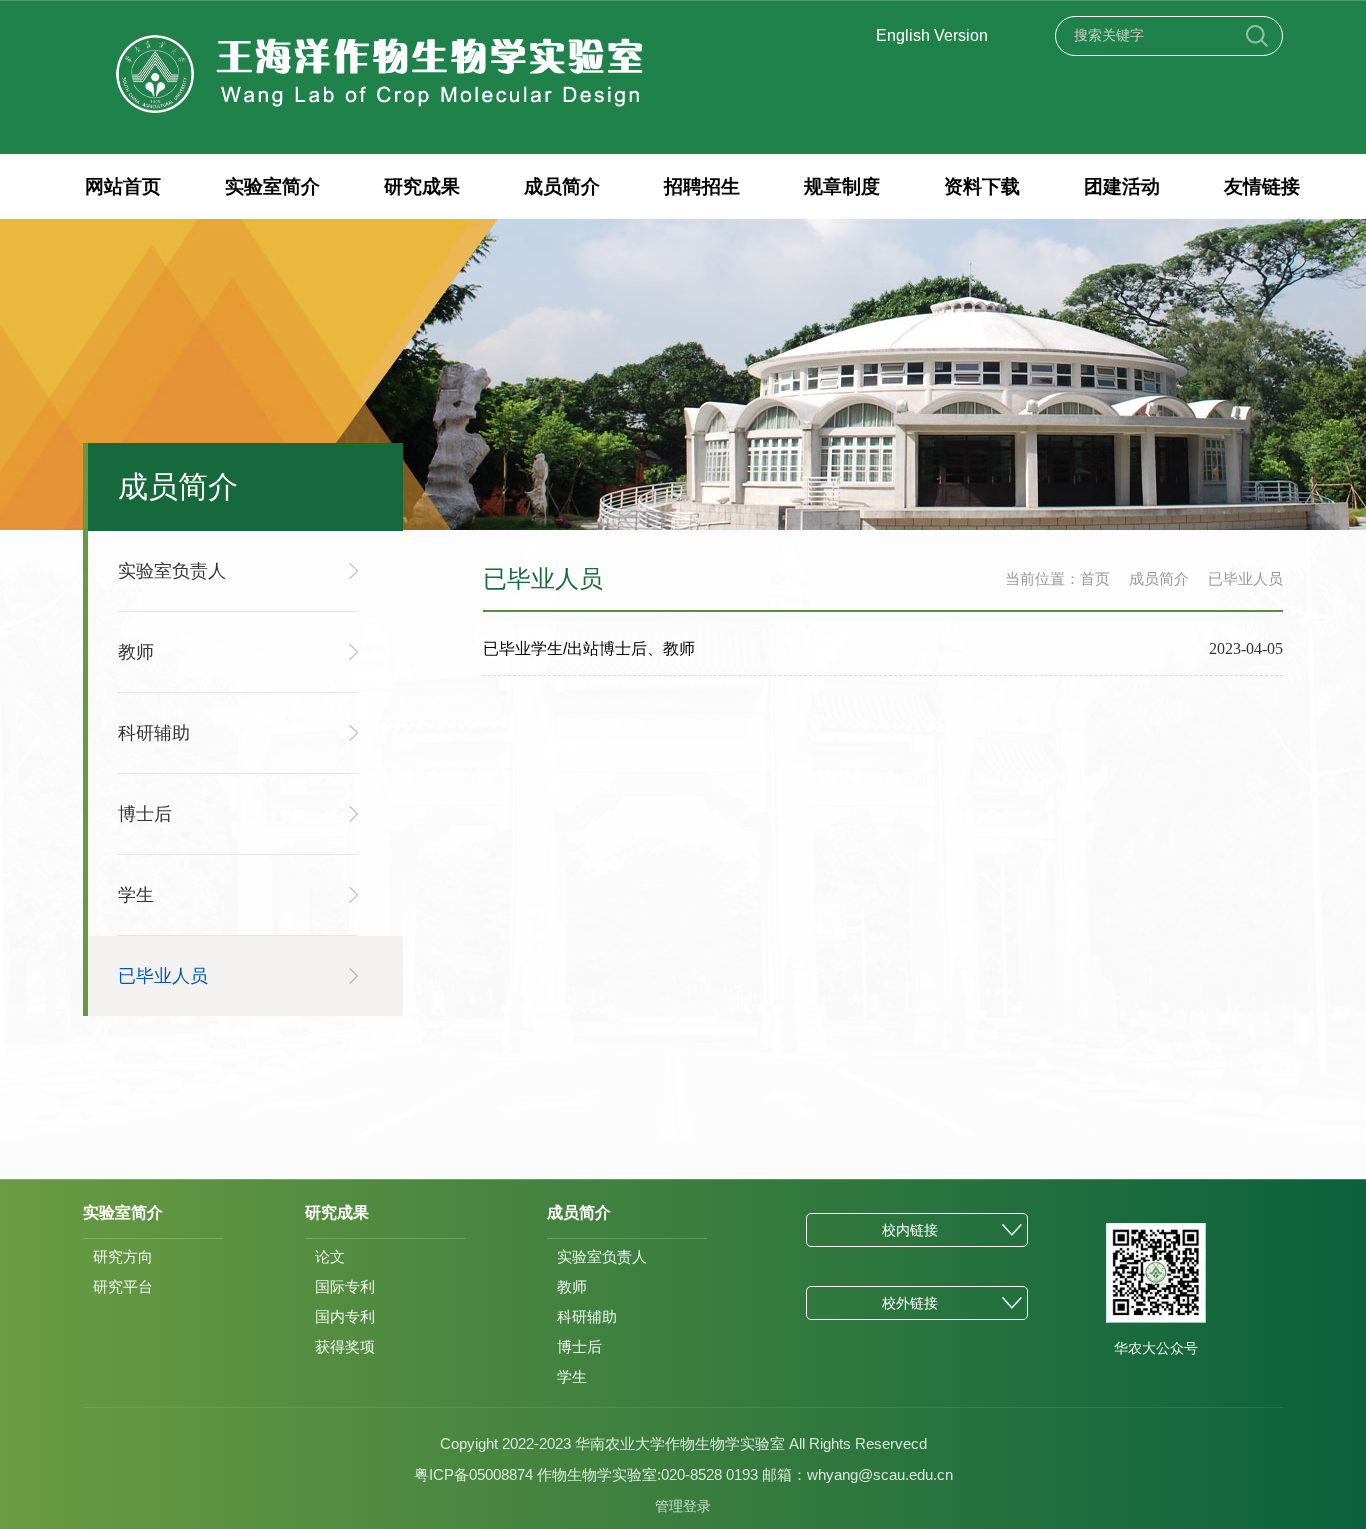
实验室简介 (272, 186)
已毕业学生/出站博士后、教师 (589, 648)
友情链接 (1262, 186)
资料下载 (982, 186)
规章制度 (842, 186)
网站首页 (123, 186)
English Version (932, 35)
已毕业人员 (1245, 578)
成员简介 (562, 186)
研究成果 (422, 186)
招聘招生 (702, 186)
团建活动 (1122, 186)
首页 (1095, 578)
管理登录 (683, 1506)
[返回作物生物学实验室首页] (380, 38)
